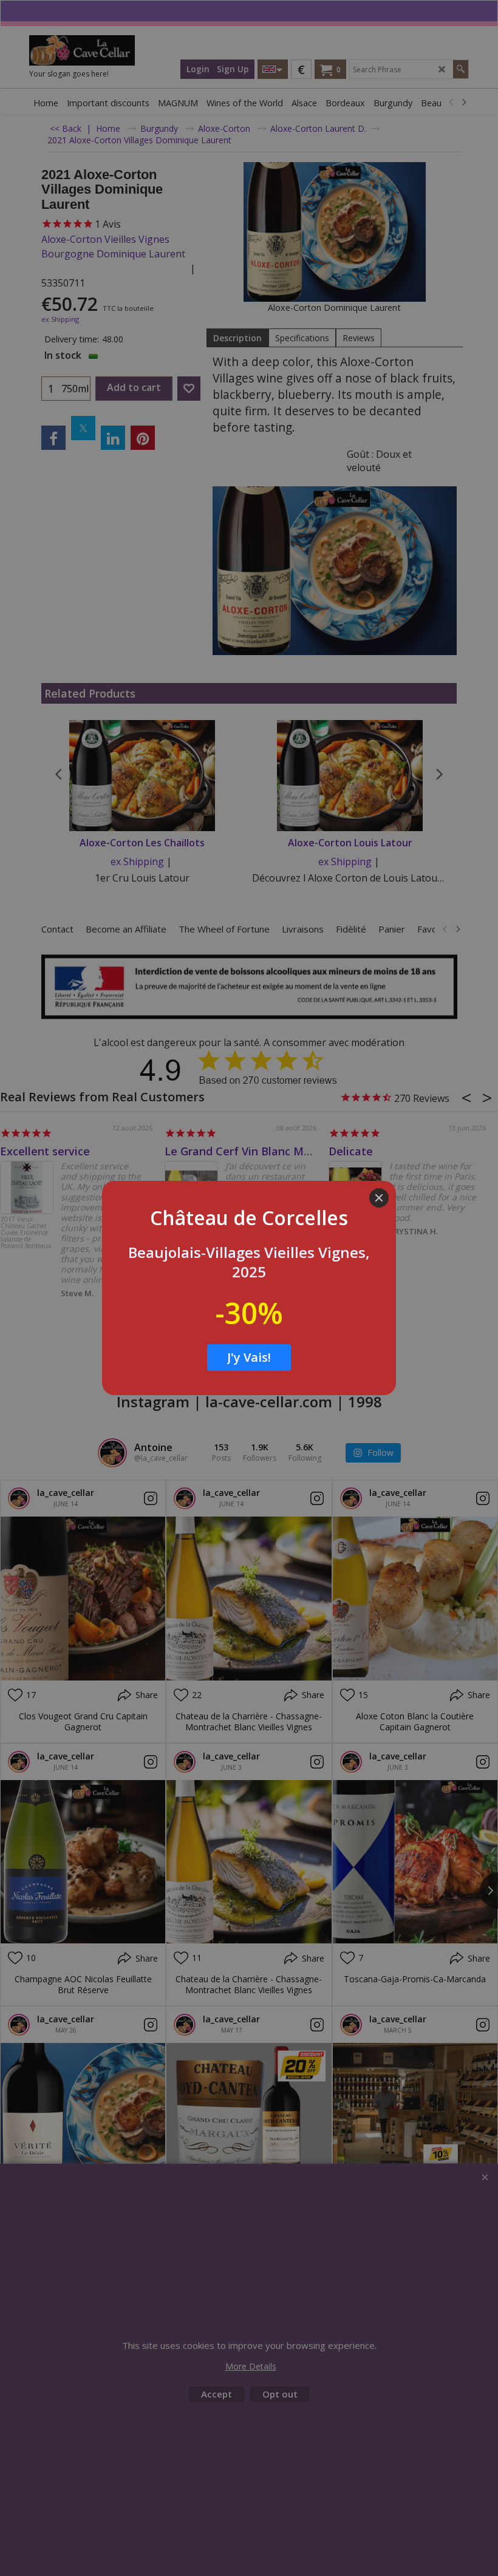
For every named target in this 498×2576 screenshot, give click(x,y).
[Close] (379, 1198)
